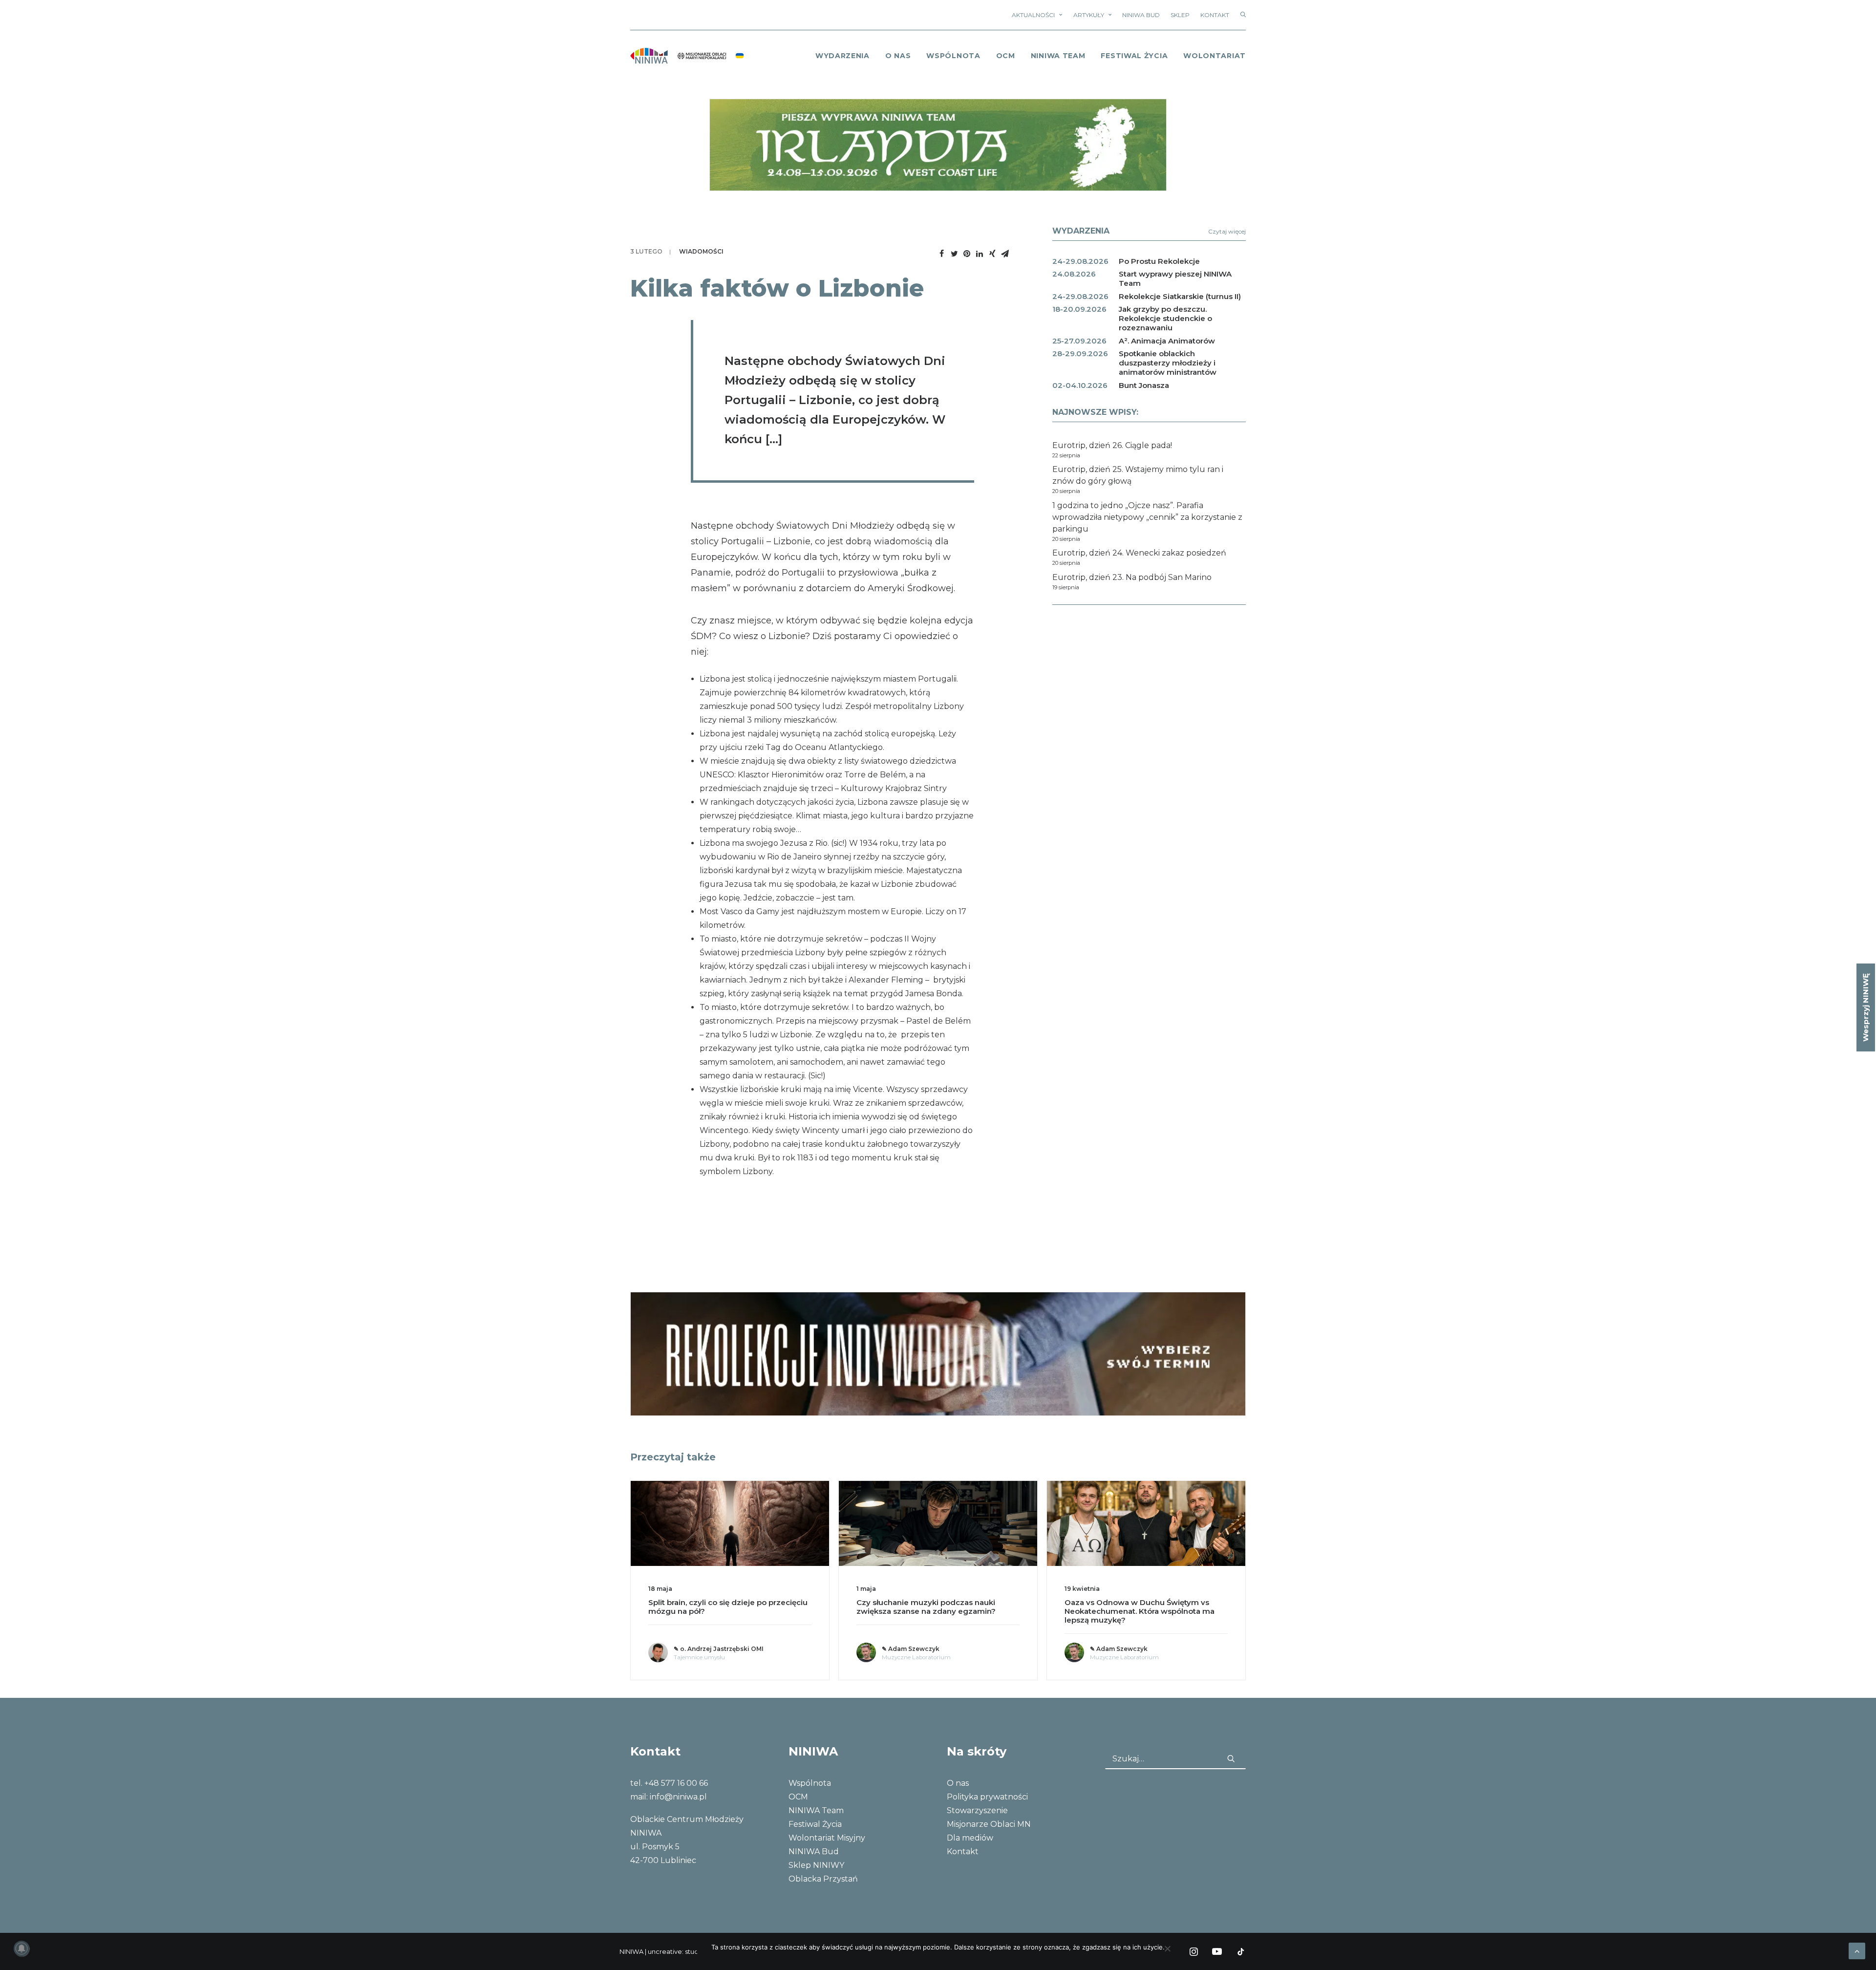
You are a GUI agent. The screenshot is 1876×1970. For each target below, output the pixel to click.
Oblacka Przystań (823, 1879)
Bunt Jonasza (1144, 385)
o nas (898, 56)
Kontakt (1215, 15)
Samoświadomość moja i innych (1126, 1602)
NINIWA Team (1058, 56)
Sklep (1180, 15)
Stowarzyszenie (977, 1810)
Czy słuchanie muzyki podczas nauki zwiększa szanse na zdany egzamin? (718, 1607)
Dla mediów (970, 1838)
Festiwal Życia (1134, 56)
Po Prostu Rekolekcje (1159, 261)
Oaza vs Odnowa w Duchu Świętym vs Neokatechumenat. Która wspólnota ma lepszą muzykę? (931, 1611)
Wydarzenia (842, 56)
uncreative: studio (676, 1951)
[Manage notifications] (21, 1949)
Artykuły (1089, 15)
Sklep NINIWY (816, 1865)
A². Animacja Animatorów (1167, 341)
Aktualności (1033, 15)
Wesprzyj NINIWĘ (1865, 1007)
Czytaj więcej (1227, 231)
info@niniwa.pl (678, 1797)
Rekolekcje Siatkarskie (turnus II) (1180, 296)
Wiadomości (701, 251)
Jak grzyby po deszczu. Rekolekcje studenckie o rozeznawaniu (1165, 318)
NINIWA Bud (1141, 15)
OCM (1006, 56)
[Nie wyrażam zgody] (1167, 1949)
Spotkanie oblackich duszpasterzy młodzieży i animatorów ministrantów (1168, 363)
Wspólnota (953, 56)
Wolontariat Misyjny (827, 1838)
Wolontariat (1215, 56)
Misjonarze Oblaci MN (989, 1824)
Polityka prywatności (987, 1797)
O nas (958, 1783)
